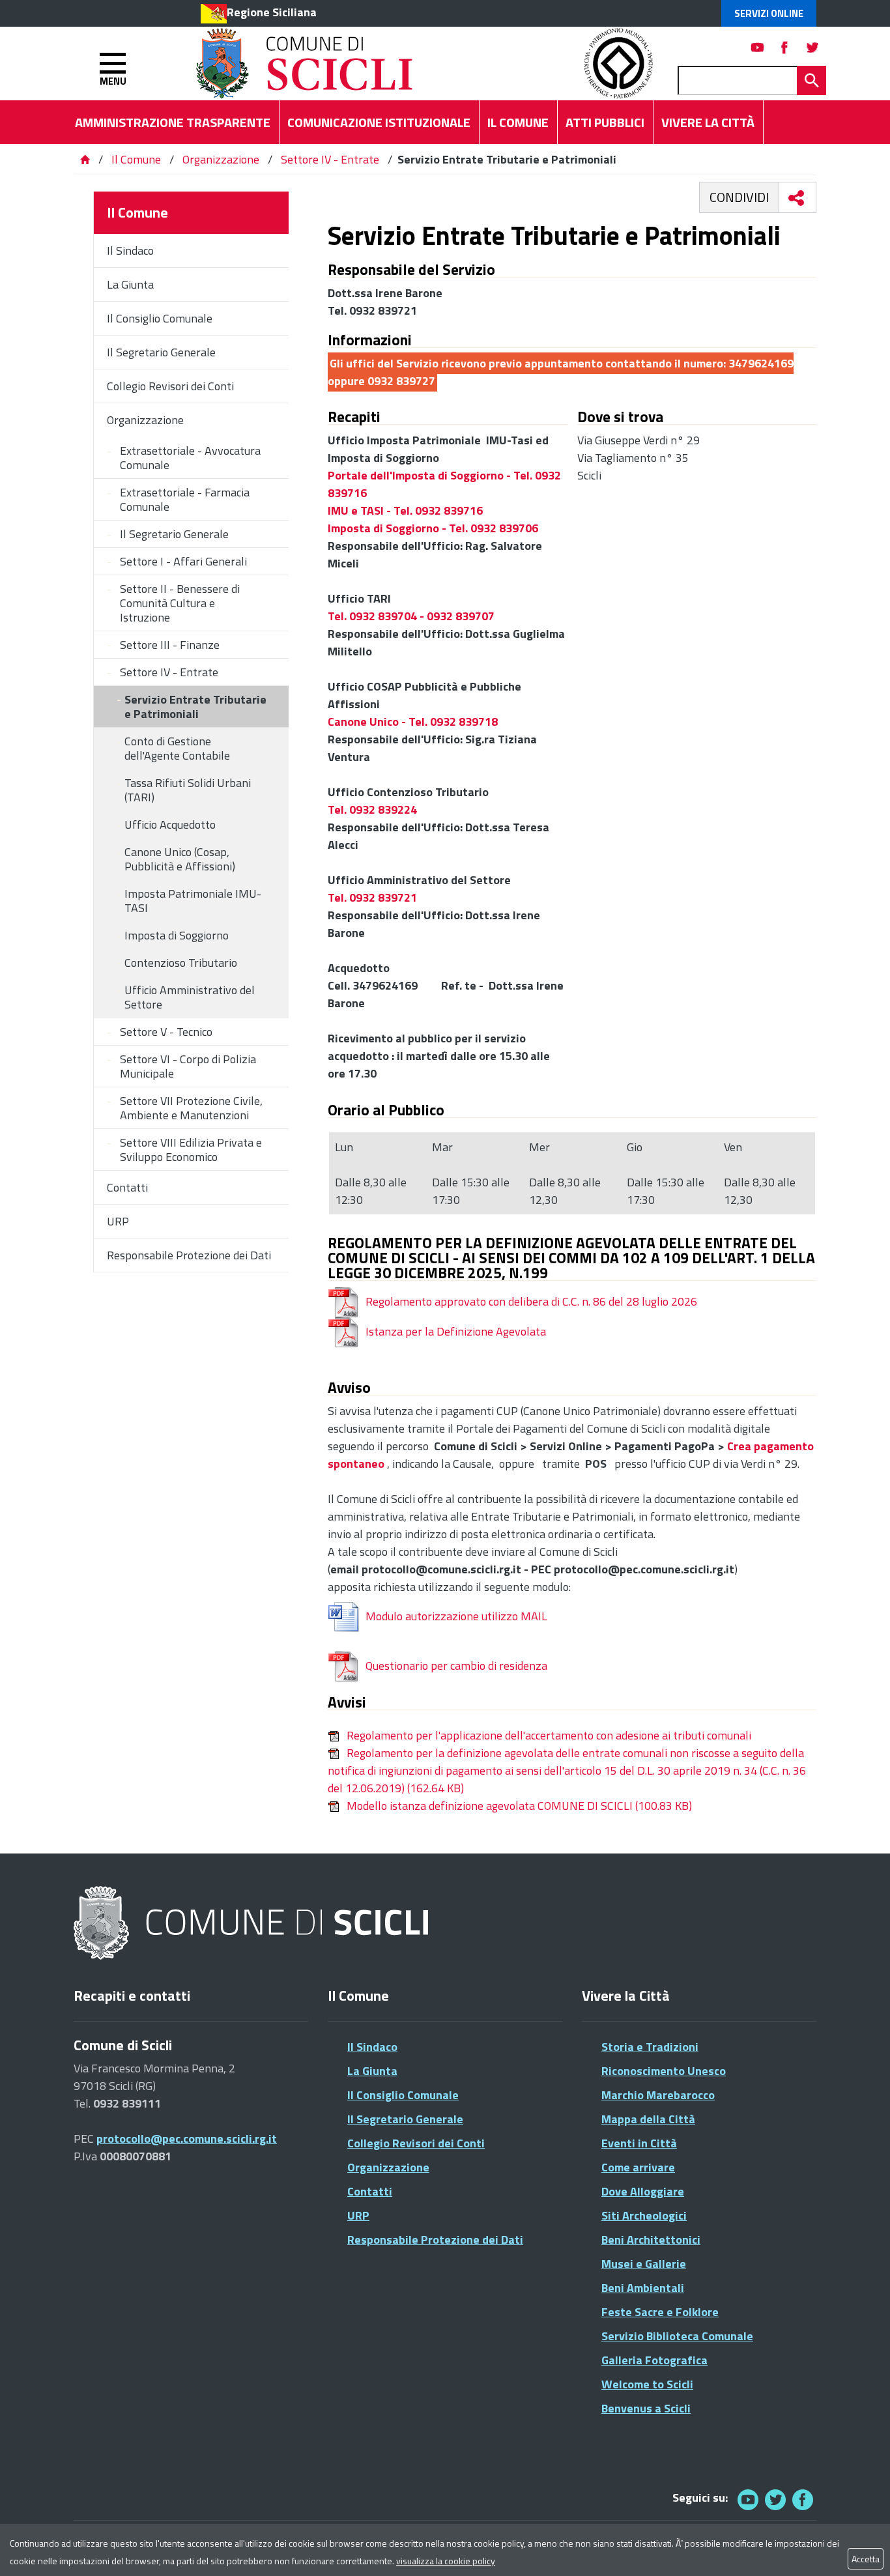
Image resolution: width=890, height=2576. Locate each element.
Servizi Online (769, 13)
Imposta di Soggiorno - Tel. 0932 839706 (433, 528)
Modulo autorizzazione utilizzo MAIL (456, 1616)
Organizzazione (221, 159)
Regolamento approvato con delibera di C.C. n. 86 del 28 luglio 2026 (531, 1301)
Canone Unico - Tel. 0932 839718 (413, 722)
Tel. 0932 (352, 897)
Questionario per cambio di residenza (456, 1666)
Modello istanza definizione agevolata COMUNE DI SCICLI (519, 1806)
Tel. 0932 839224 (372, 809)
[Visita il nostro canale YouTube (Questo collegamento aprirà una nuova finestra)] (775, 2499)
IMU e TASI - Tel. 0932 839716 (405, 510)
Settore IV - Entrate (330, 159)
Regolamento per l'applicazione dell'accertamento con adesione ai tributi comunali (549, 1735)
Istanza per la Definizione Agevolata (456, 1331)
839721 (397, 897)
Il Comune (136, 159)
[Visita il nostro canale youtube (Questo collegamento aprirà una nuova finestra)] (758, 47)
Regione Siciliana (272, 12)
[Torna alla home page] (85, 159)
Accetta (866, 2559)
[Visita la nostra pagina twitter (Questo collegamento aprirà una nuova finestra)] (812, 47)
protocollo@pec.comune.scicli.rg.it (187, 2139)
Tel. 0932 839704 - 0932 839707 (411, 616)
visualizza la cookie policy (446, 2561)
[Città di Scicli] (253, 1924)
